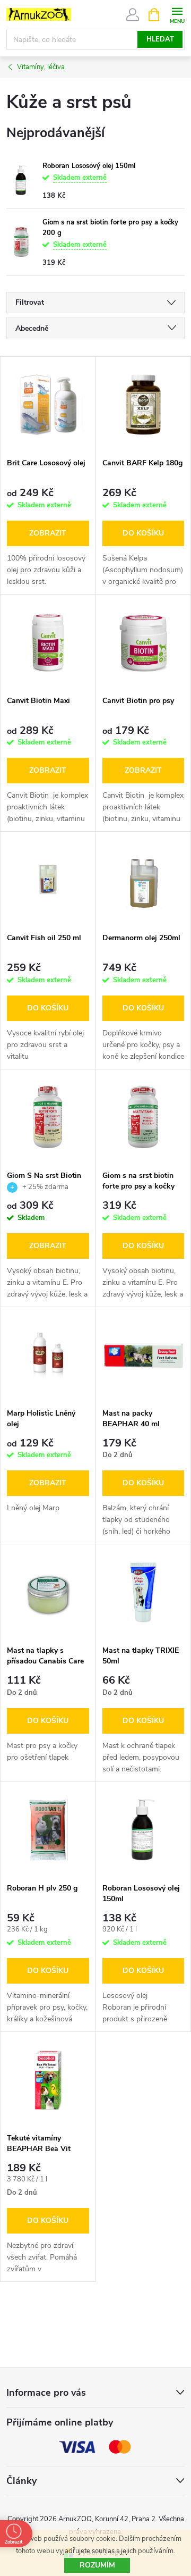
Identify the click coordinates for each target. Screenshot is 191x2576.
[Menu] (177, 14)
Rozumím (97, 2565)
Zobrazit (48, 533)
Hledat (160, 39)
